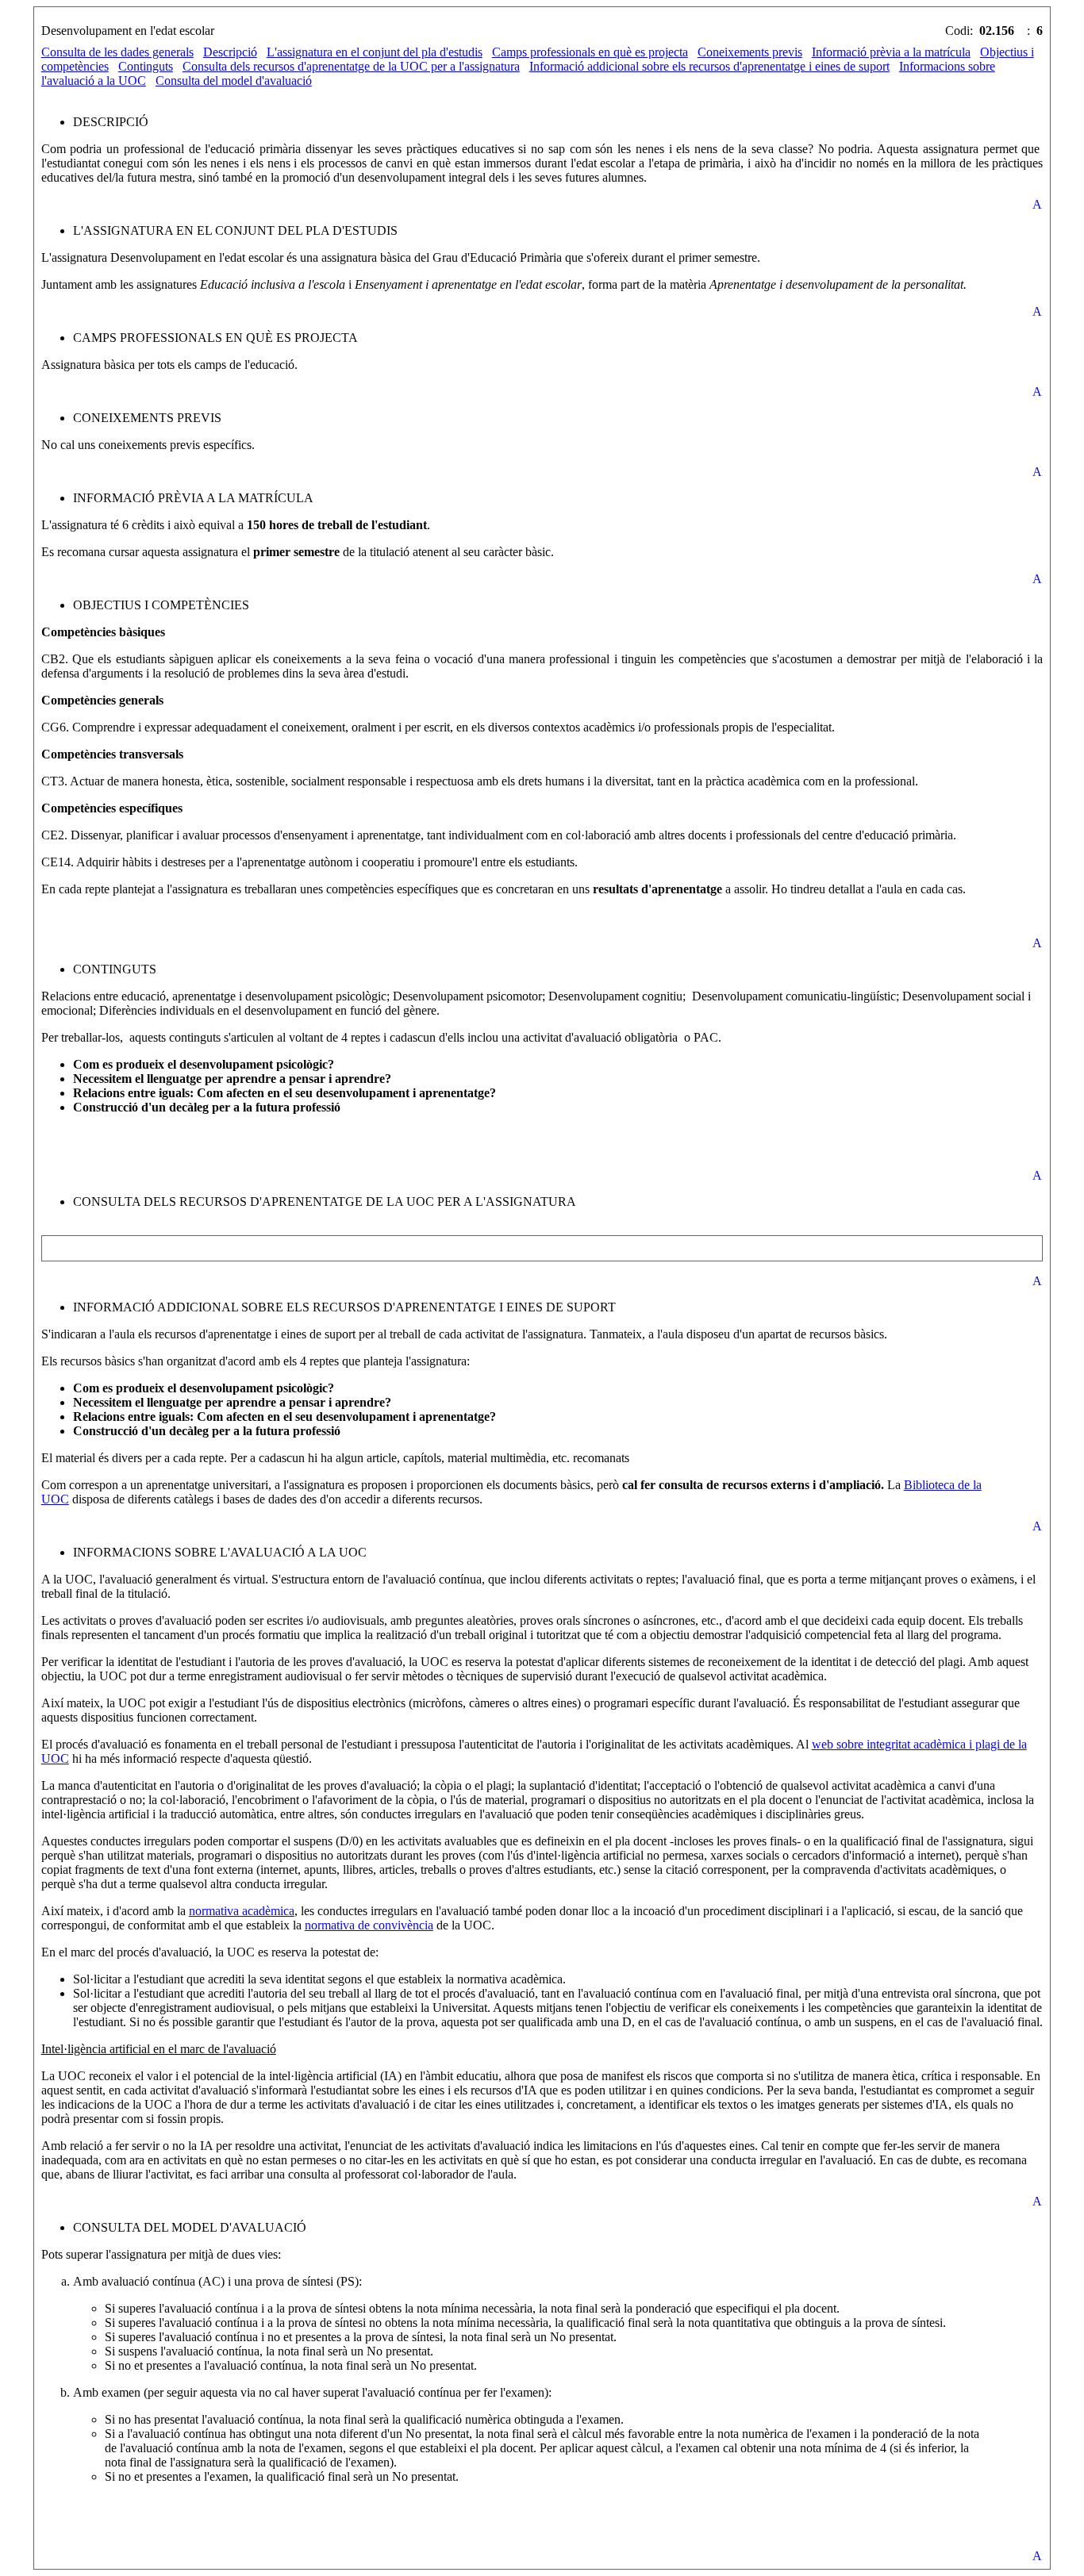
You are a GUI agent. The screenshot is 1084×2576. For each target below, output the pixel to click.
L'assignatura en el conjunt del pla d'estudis (375, 52)
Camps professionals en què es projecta (590, 52)
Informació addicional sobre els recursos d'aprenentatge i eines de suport (709, 66)
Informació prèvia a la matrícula (891, 52)
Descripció (230, 52)
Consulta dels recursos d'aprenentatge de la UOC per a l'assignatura (351, 66)
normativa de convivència (369, 1925)
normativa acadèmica (242, 1911)
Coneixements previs (750, 52)
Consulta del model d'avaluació (234, 81)
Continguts (146, 66)
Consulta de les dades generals (117, 52)
